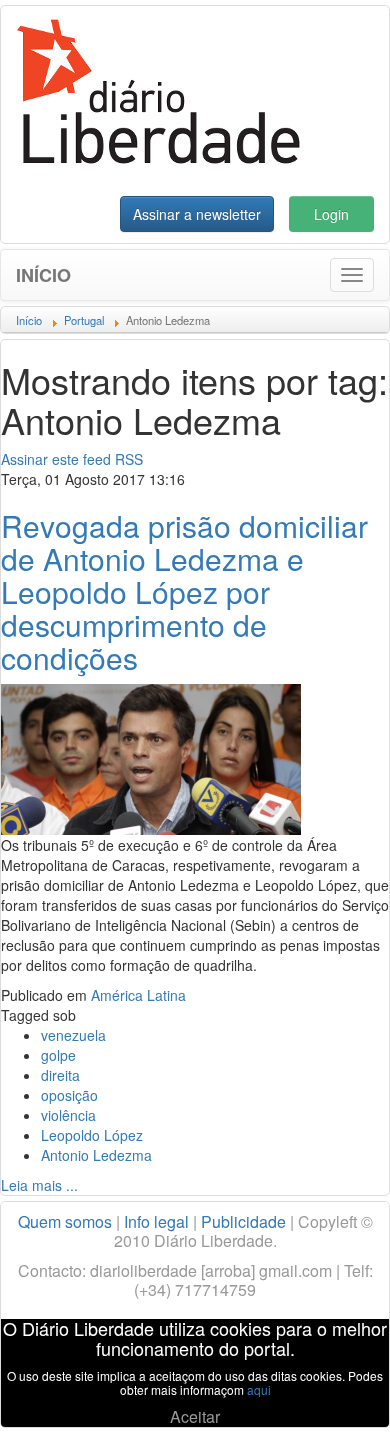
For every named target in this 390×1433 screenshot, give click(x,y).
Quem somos (65, 1221)
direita (60, 1075)
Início (43, 275)
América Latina (138, 995)
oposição (69, 1095)
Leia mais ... (39, 1185)
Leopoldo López (92, 1135)
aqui (259, 1389)
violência (68, 1115)
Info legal (156, 1221)
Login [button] (331, 214)
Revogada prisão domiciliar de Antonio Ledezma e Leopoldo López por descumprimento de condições (184, 591)
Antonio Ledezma (96, 1155)
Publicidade (243, 1221)
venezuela (73, 1035)
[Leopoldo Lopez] (151, 757)
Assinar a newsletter (197, 214)
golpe (58, 1055)
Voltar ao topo (331, 1392)
